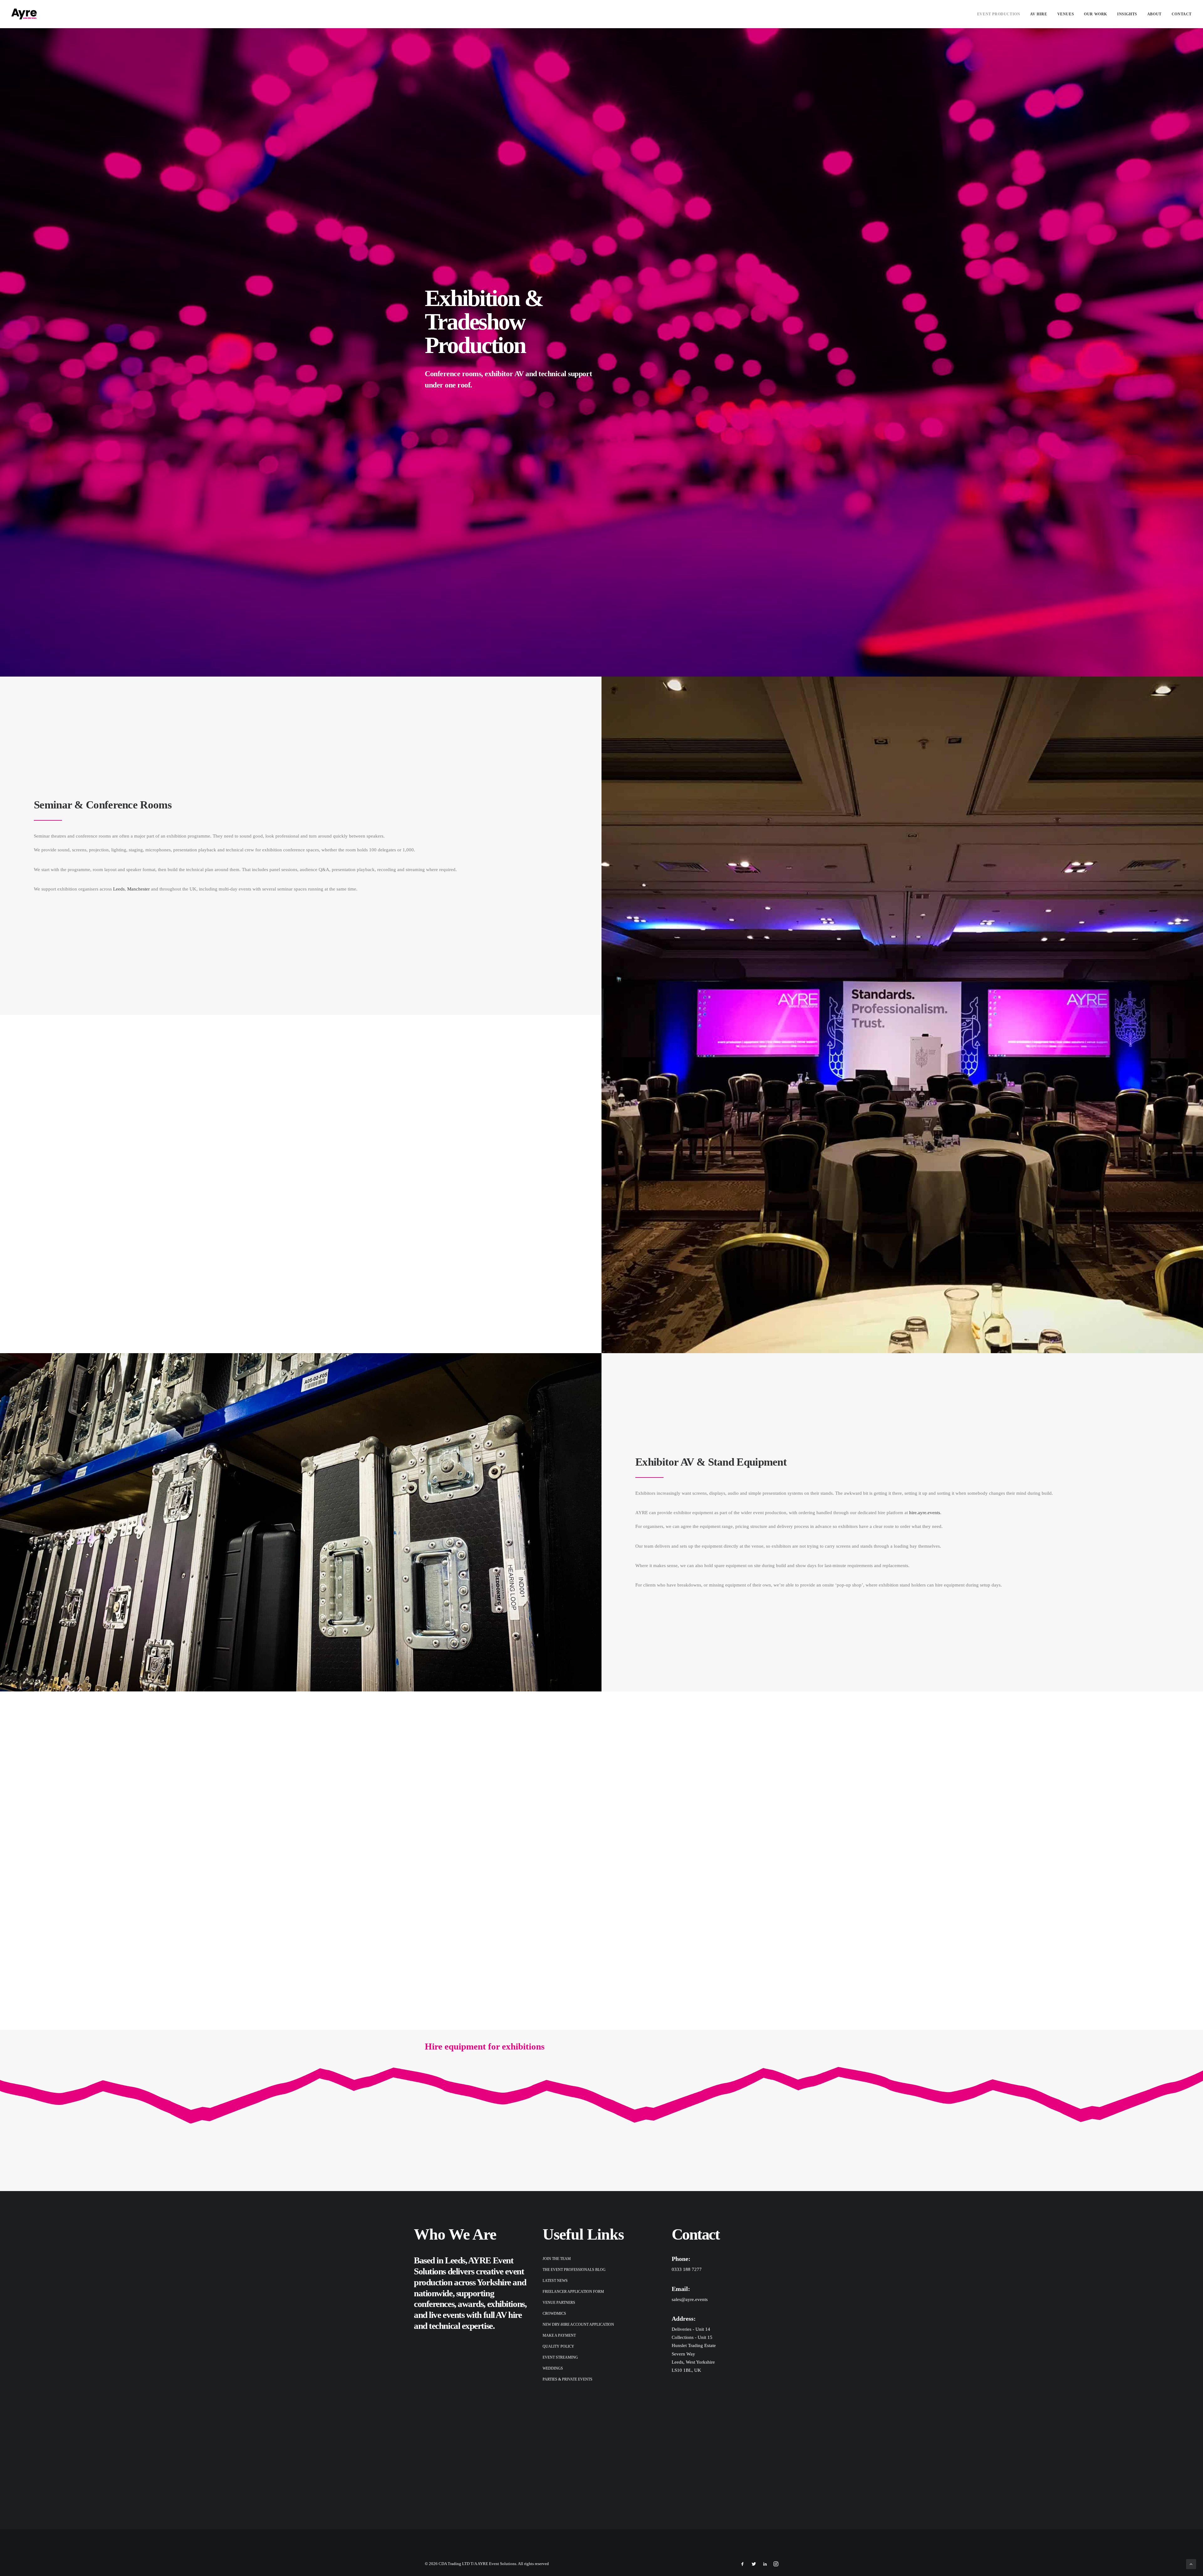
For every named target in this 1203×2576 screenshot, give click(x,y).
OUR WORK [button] (1096, 14)
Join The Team (557, 2259)
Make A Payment (559, 2335)
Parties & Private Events (568, 2379)
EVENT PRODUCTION (999, 14)
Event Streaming (560, 2357)
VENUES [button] (1066, 14)
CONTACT (1182, 14)
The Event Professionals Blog (574, 2270)
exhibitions (506, 2304)
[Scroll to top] (1191, 2563)
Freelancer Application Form (573, 2292)
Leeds (119, 889)
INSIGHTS (1127, 14)
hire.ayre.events (925, 1513)
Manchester (138, 889)
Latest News (555, 2281)
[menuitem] (1001, 14)
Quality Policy (558, 2346)
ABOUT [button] (1154, 14)
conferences (434, 2304)
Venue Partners (559, 2303)
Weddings (553, 2368)
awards (471, 2304)
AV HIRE (1039, 14)
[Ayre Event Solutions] (24, 14)
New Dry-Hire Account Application (578, 2324)
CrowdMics (554, 2314)
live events (447, 2315)
